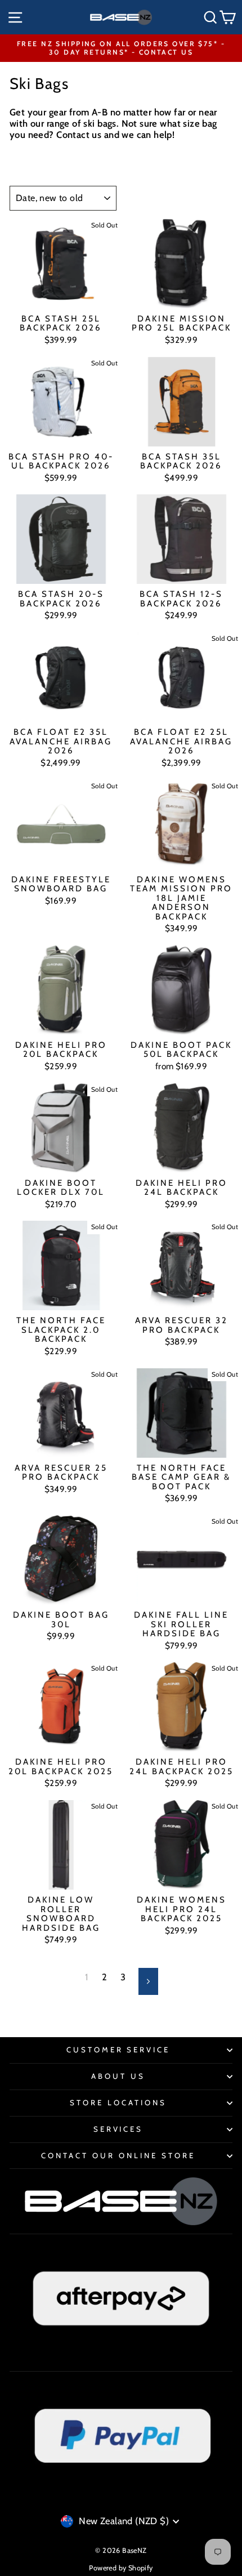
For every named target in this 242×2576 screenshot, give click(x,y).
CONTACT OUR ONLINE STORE (118, 2155)
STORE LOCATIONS (118, 2102)
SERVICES (118, 2129)
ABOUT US (118, 2076)
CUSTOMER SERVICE (118, 2050)
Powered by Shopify (121, 2568)
